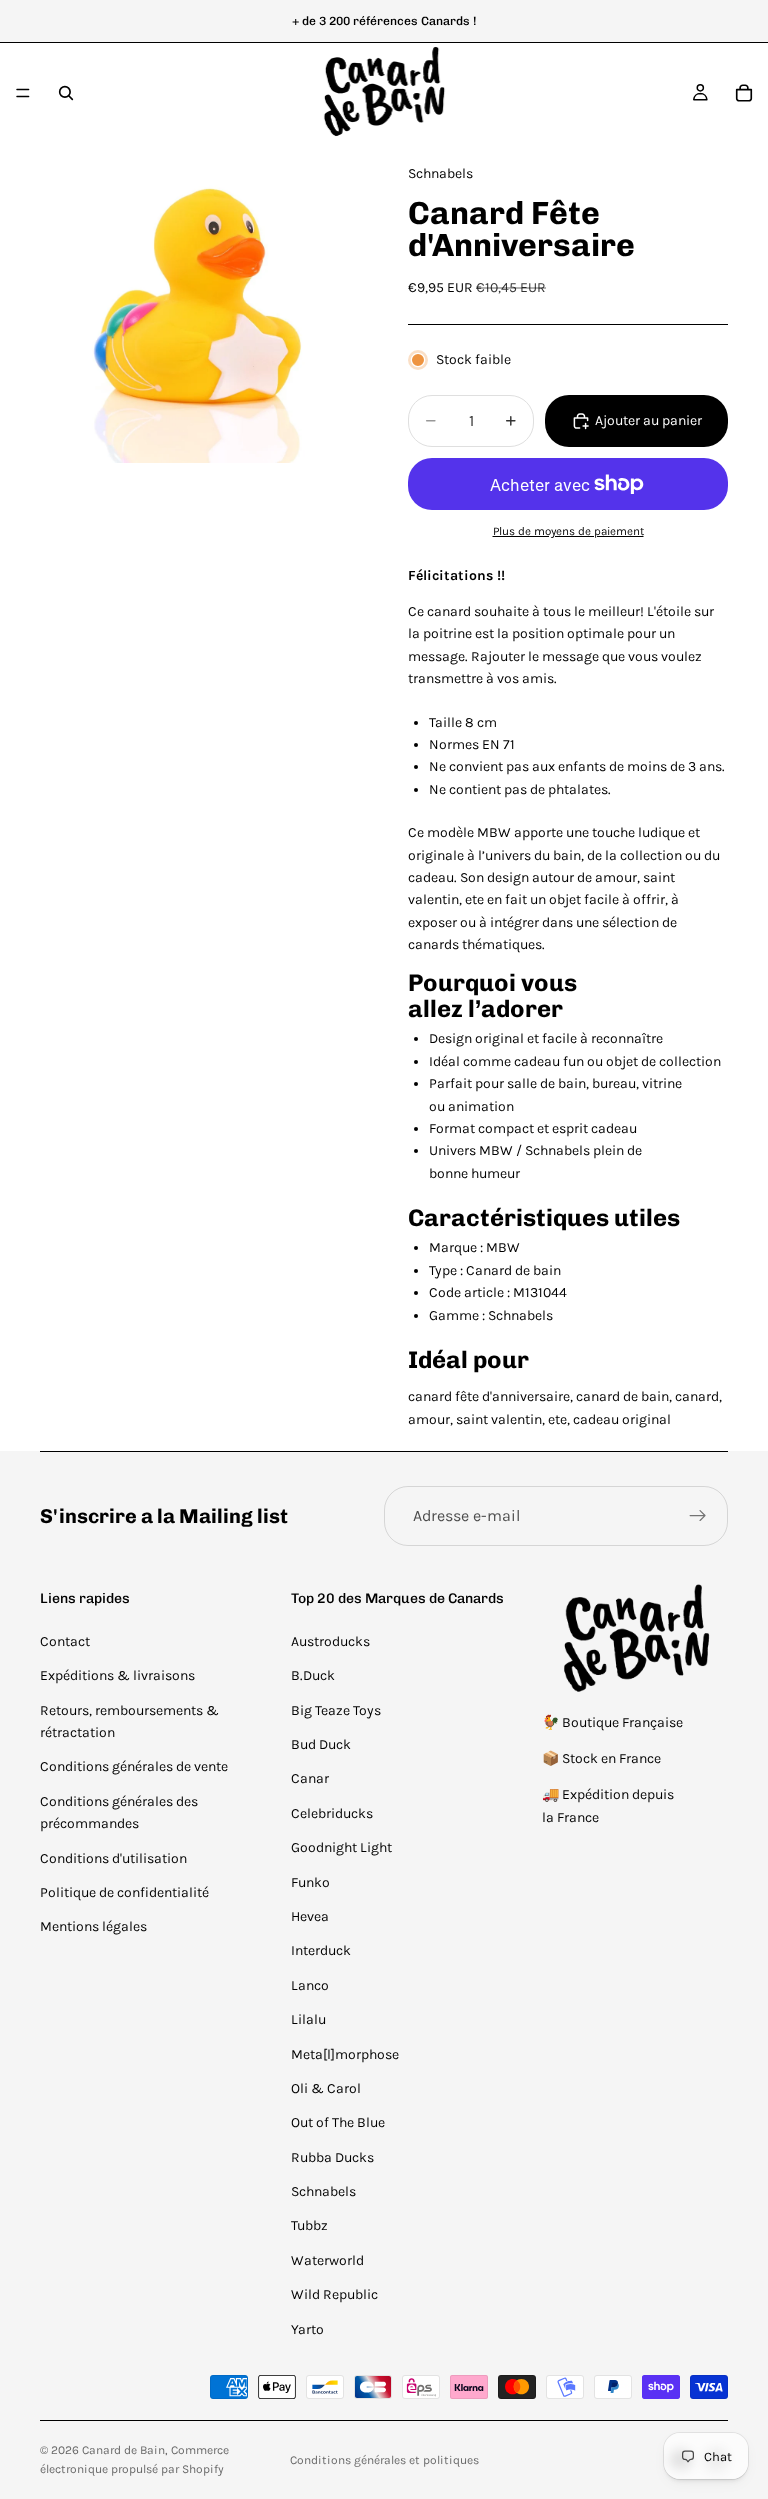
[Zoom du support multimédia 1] (200, 303)
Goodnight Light (341, 1847)
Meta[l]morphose (345, 2054)
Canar (310, 1778)
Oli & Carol (326, 2088)
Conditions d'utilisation (113, 1858)
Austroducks (330, 1641)
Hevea (310, 1916)
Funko (310, 1882)
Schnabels (323, 2191)
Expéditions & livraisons (117, 1675)
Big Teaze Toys (336, 1710)
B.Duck (313, 1675)
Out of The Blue (338, 2122)
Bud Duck (321, 1744)
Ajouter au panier (648, 420)
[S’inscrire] (698, 1516)
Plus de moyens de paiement (568, 531)
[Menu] (23, 93)
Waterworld (327, 2260)
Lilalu (308, 2019)
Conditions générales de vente (134, 1766)
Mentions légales (93, 1926)
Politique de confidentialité (124, 1892)
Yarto (307, 2329)
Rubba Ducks (332, 2157)
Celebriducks (332, 1813)
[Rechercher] (66, 93)
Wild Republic (334, 2294)
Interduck (321, 1950)
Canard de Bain (123, 2450)
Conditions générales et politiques (384, 2460)
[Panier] (744, 93)
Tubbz (309, 2225)
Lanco (310, 1985)
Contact (65, 1641)
